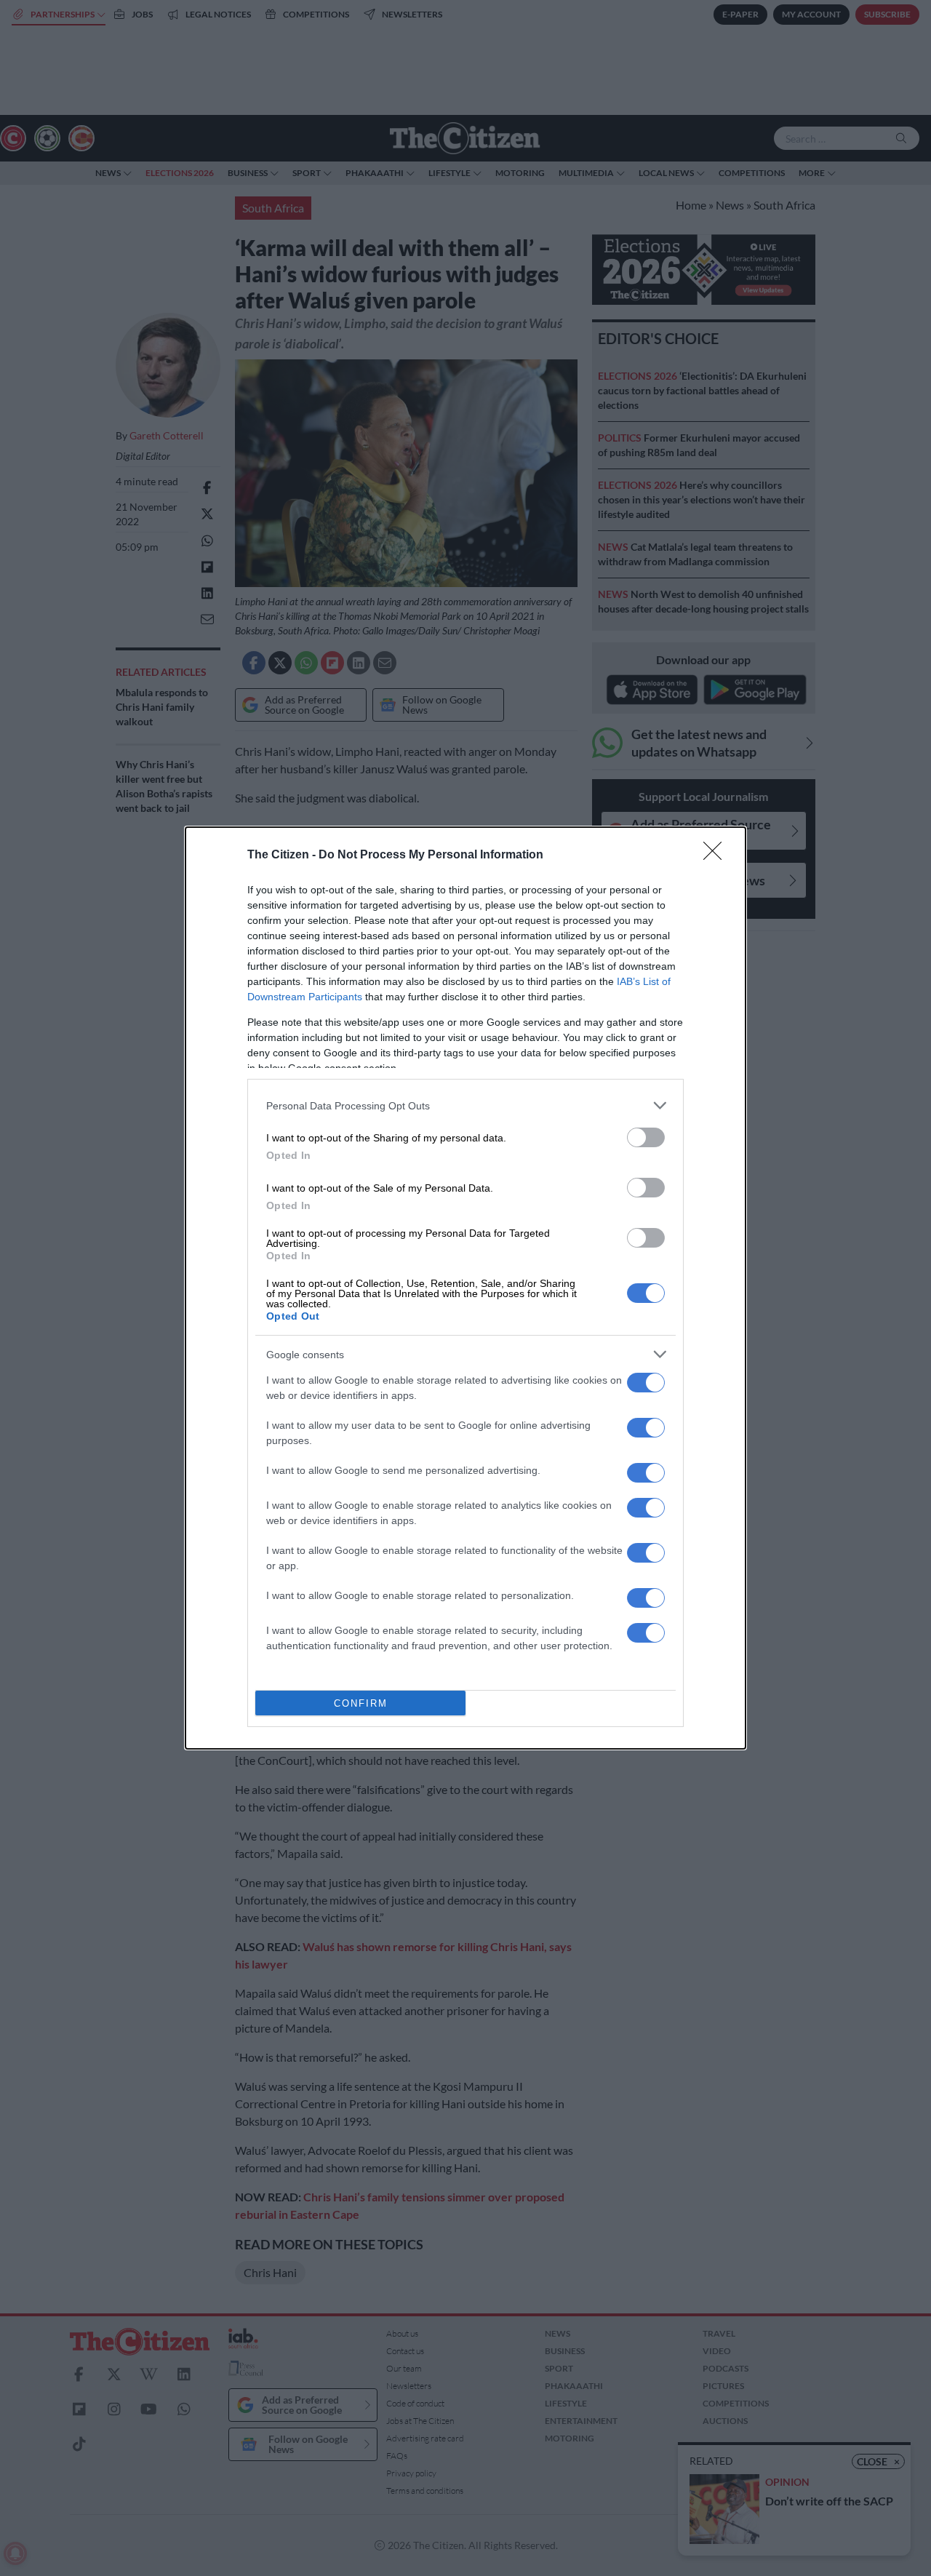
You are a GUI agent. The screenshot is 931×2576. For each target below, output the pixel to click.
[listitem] (465, 1105)
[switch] (646, 1137)
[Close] (717, 856)
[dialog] (465, 1288)
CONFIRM (361, 1703)
